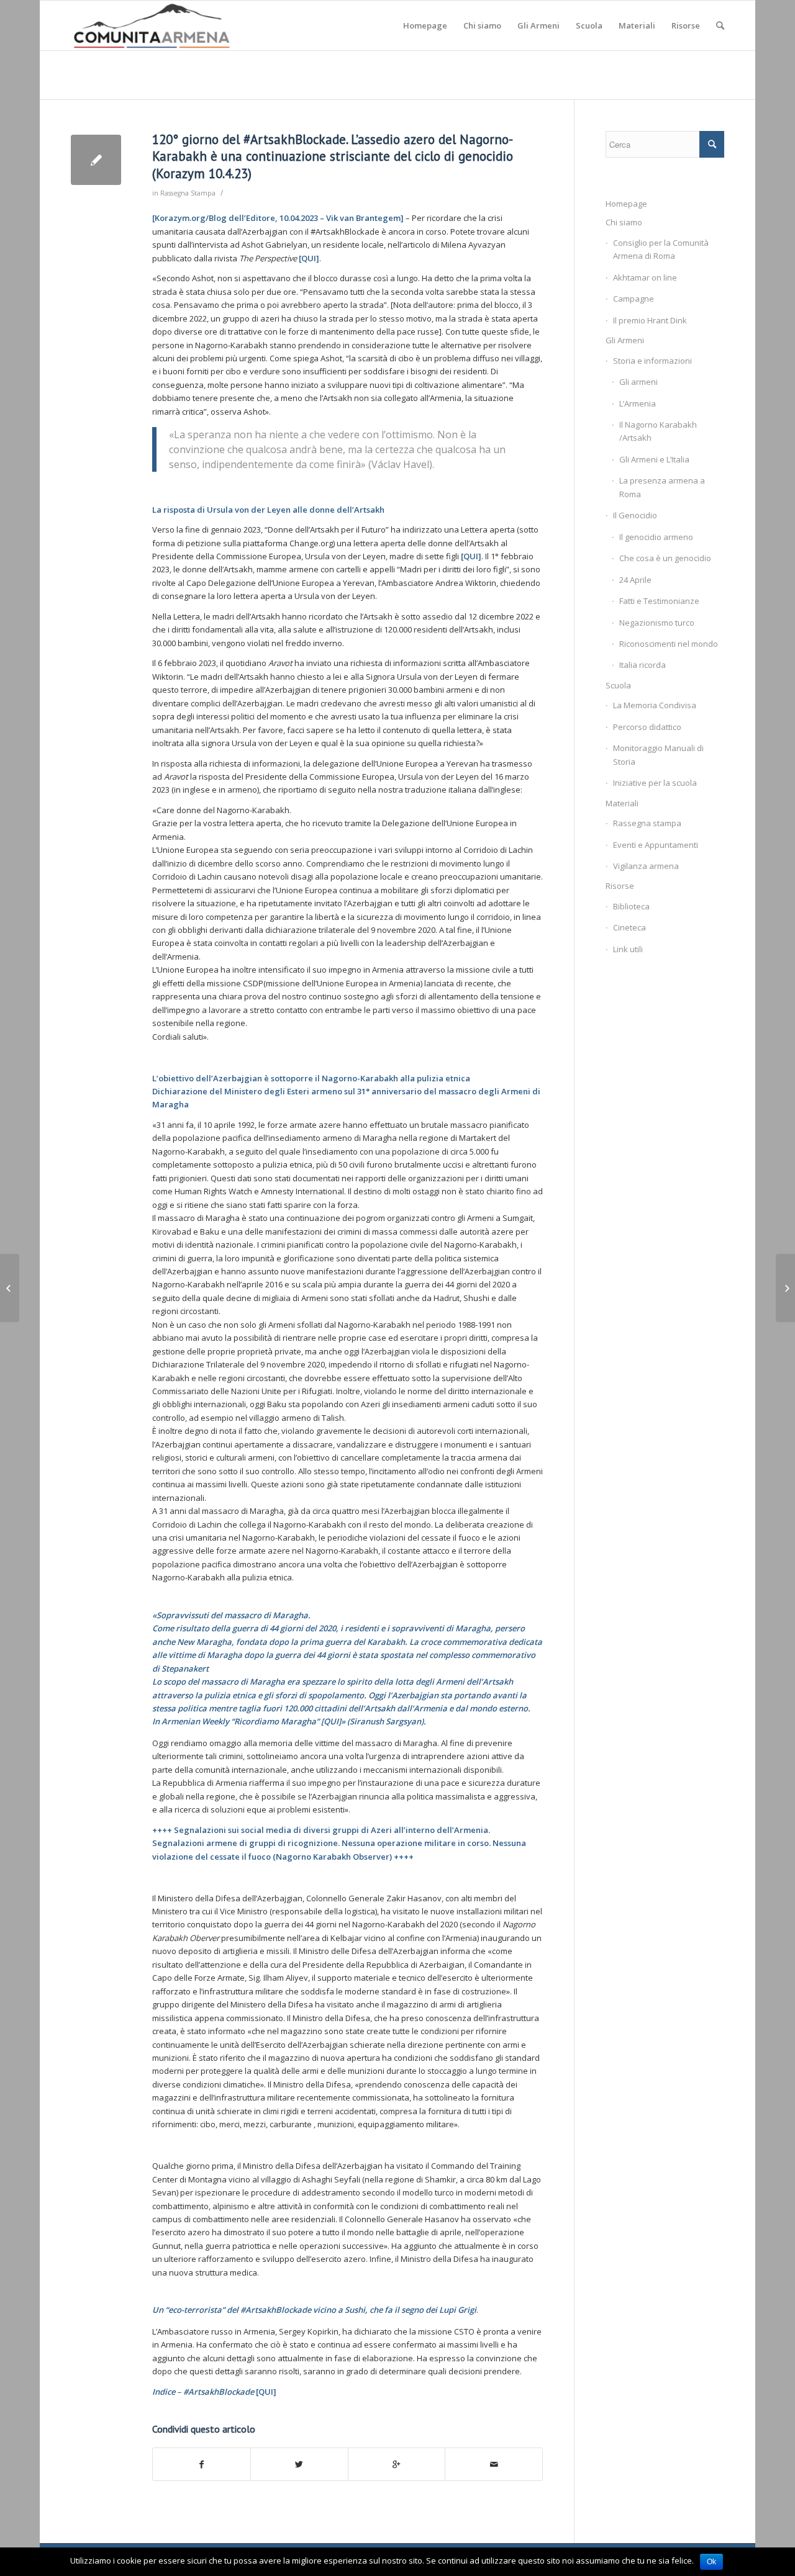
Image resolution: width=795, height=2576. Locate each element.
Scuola (618, 685)
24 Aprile (635, 580)
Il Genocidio (635, 515)
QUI (309, 258)
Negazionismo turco (657, 623)
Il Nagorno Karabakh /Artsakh (658, 431)
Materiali (622, 803)
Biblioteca (631, 906)
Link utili (628, 949)
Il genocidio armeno (656, 537)
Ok (711, 2562)
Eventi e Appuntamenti (656, 845)
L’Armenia (638, 403)
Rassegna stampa (647, 823)
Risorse (620, 886)
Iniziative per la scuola (655, 783)
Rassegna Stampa (188, 193)
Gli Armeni (625, 340)
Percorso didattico (647, 727)
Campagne (634, 299)
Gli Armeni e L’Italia (654, 459)
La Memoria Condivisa (655, 705)
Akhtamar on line (645, 277)
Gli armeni (638, 382)
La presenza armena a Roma (662, 487)
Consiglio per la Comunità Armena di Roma (661, 249)
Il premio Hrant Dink (650, 320)
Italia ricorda (643, 665)
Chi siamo (624, 222)
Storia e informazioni (652, 361)
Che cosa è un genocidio (665, 558)
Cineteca (629, 927)
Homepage (626, 204)
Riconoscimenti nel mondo (669, 644)
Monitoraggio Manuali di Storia (658, 754)
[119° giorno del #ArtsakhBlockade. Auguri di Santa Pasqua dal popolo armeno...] (10, 1288)
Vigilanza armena (646, 866)
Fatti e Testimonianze (659, 601)
